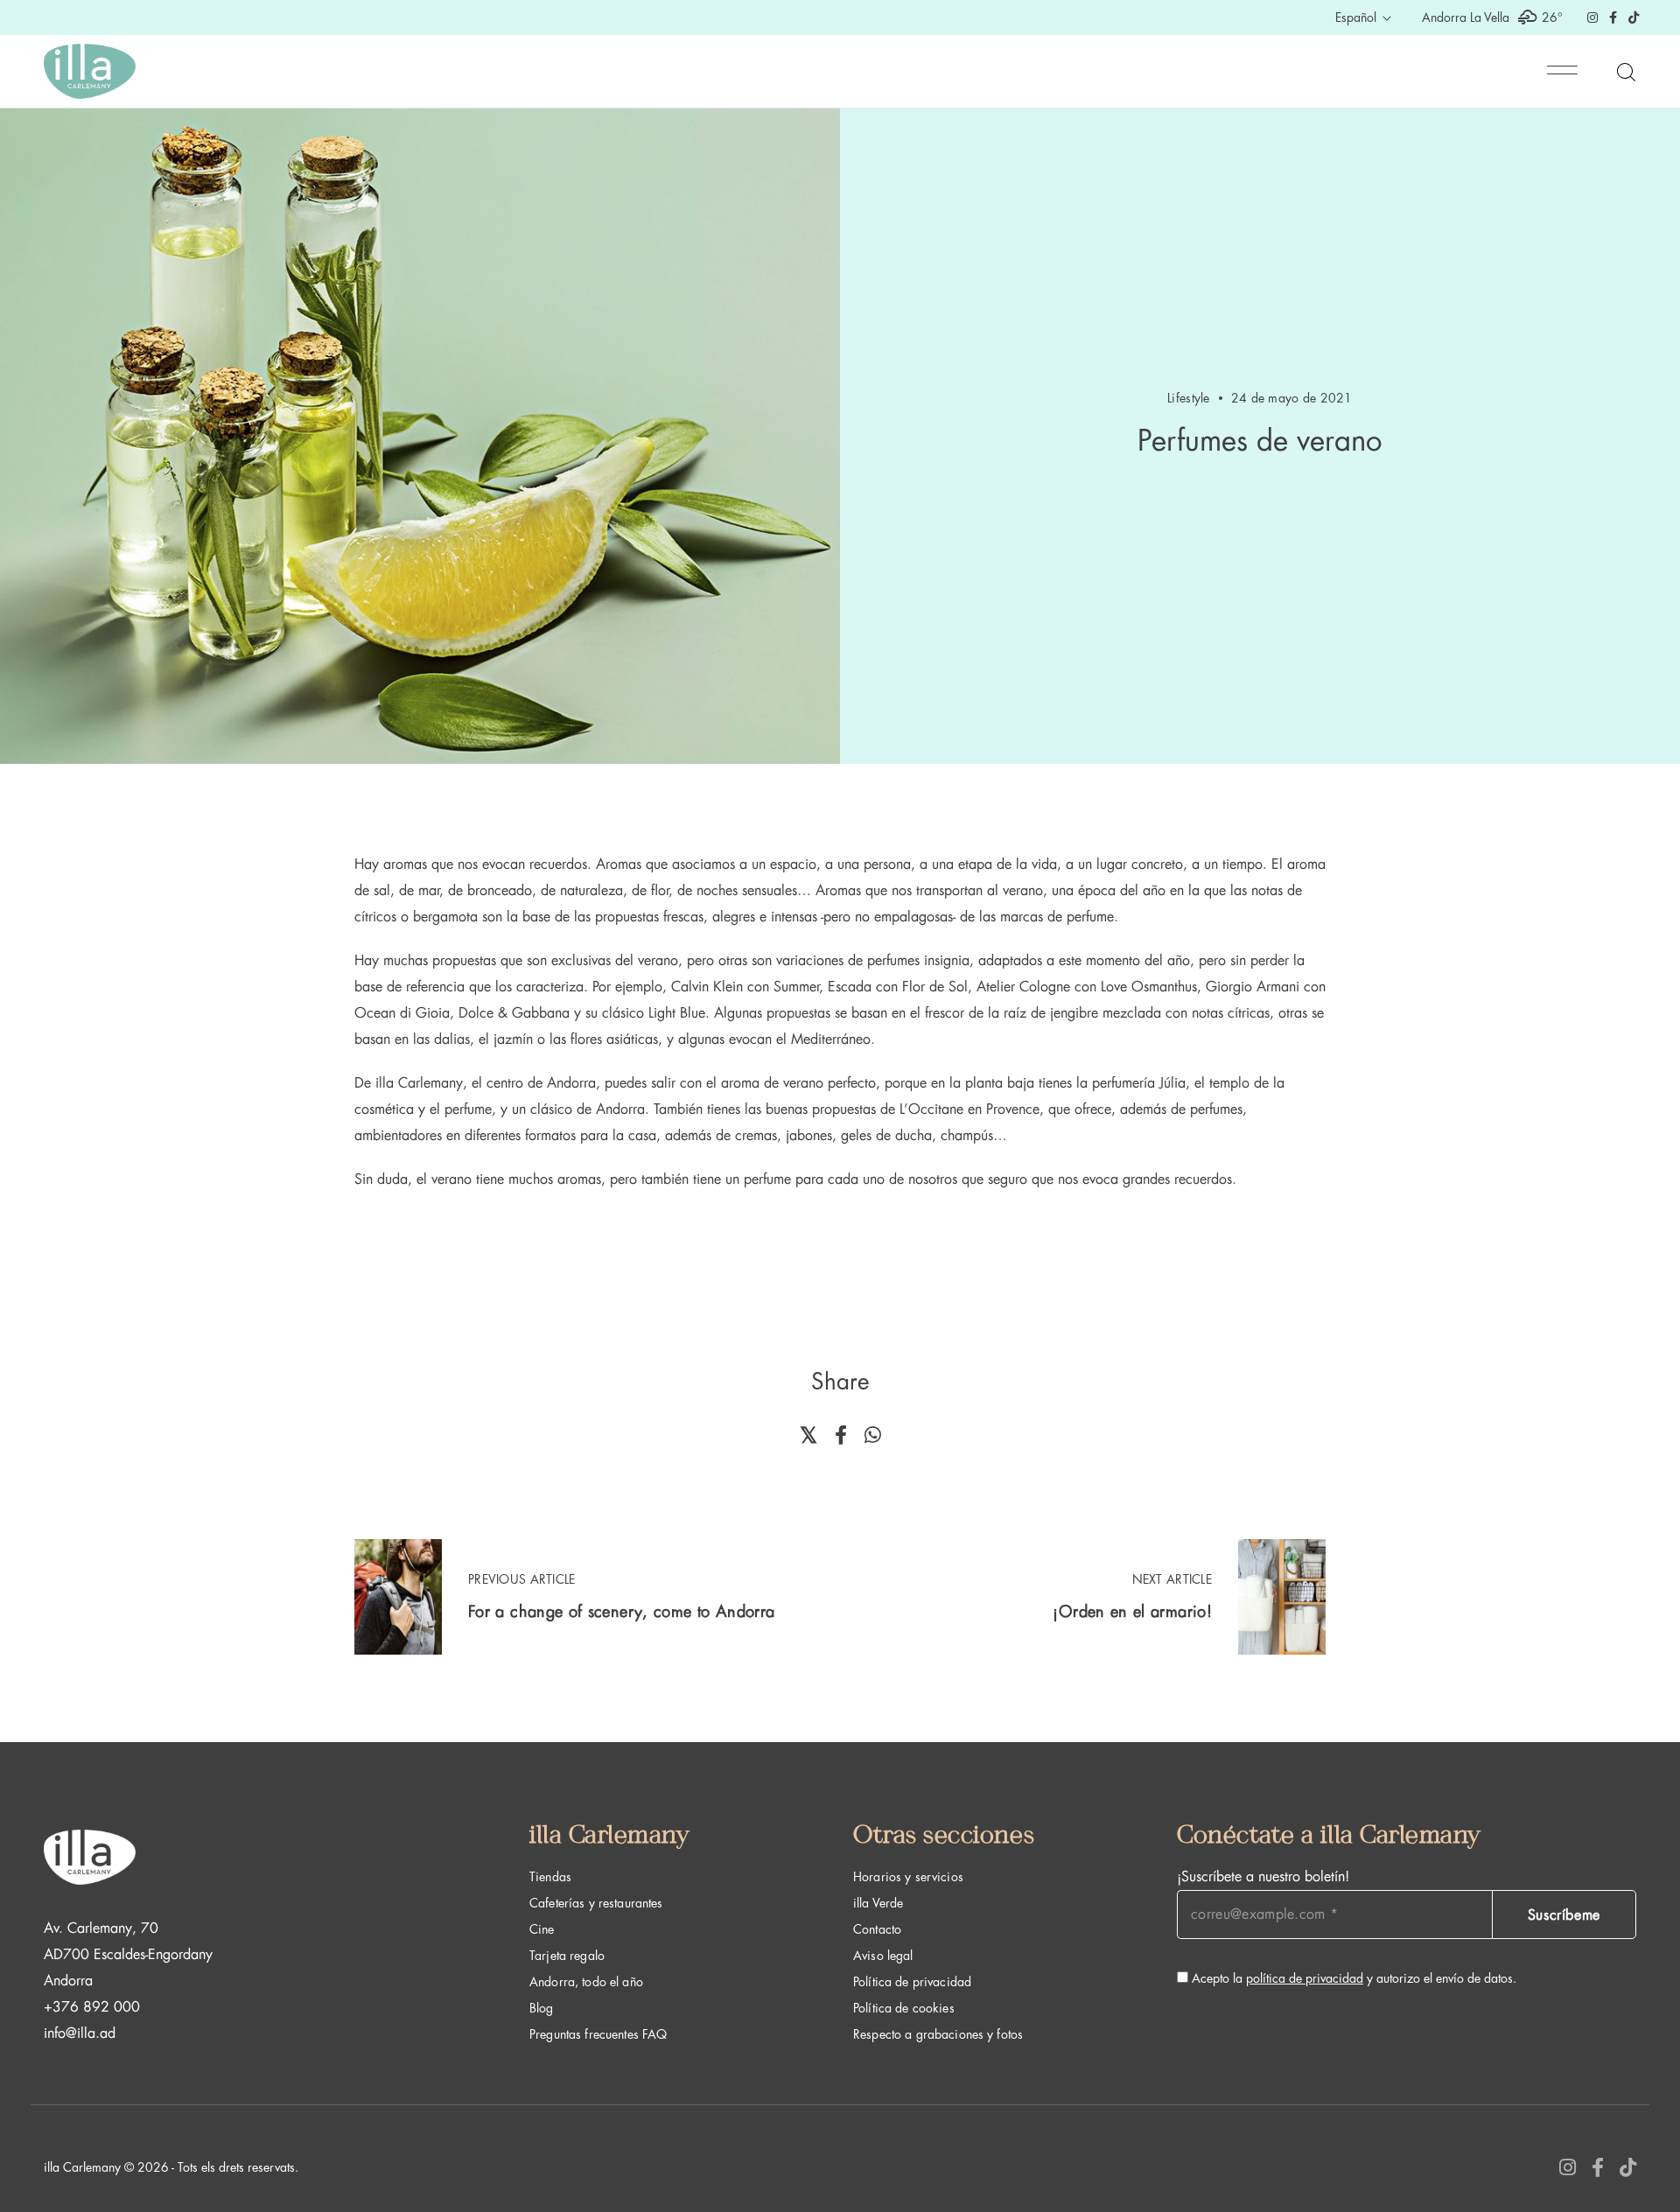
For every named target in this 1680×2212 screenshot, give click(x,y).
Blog (542, 2008)
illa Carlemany (419, 1083)
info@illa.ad (80, 2033)
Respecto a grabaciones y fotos (938, 2034)
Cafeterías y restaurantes (596, 1903)
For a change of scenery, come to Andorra (621, 1612)
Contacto (877, 1929)
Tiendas (550, 1877)
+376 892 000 (92, 2007)
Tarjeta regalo (567, 1956)
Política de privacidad (912, 1982)
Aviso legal (883, 1956)
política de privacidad (1305, 1978)
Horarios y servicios (908, 1877)
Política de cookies (904, 2008)
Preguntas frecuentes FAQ (598, 2034)
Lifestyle (1189, 398)
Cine (542, 1929)
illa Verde (878, 1903)
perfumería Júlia (1139, 1083)
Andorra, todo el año (586, 1982)
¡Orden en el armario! (1132, 1612)
